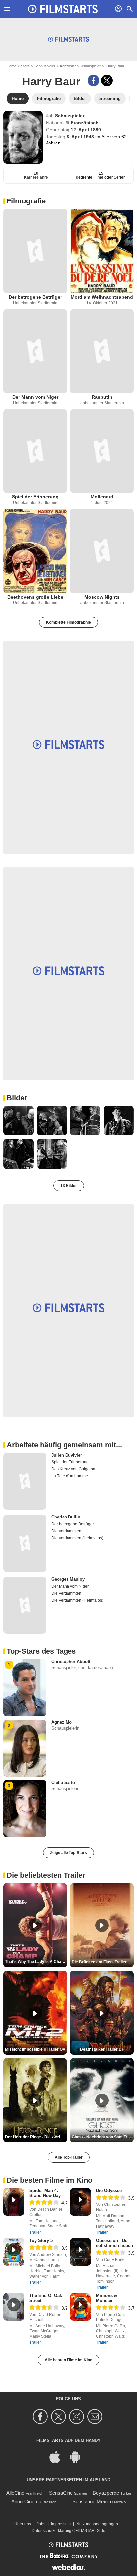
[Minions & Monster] (81, 2307)
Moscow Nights (102, 597)
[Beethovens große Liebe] (35, 551)
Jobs (41, 2524)
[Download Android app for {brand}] (79, 2457)
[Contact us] (96, 2416)
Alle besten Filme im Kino (68, 2360)
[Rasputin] (102, 351)
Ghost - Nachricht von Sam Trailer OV (103, 2137)
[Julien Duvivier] (25, 1481)
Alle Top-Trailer (69, 2157)
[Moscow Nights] (102, 551)
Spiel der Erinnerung (35, 497)
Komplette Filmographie (68, 622)
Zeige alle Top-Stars (68, 1853)
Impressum (61, 2524)
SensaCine (61, 2493)
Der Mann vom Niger (35, 397)
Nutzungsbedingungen (97, 2524)
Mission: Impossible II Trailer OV (35, 2049)
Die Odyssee (109, 2190)
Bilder (17, 1098)
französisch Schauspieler (80, 66)
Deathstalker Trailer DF (102, 2049)
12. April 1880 (86, 130)
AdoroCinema (26, 2502)
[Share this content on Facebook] (94, 80)
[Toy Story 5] (14, 2252)
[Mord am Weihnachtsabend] (102, 251)
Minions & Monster (107, 2298)
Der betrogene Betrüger (35, 297)
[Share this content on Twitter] (107, 80)
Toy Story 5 (41, 2240)
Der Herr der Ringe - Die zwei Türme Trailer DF (36, 2137)
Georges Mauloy (68, 1579)
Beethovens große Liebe (35, 597)
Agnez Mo (62, 1722)
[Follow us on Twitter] (59, 2416)
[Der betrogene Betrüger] (35, 251)
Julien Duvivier (67, 1455)
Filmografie (26, 201)
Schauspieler (45, 66)
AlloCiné (15, 2493)
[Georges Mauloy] (25, 1605)
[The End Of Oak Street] (14, 2307)
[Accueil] (63, 9)
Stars (25, 66)
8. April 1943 (81, 137)
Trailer (35, 2232)
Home (11, 66)
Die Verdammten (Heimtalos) (77, 1538)
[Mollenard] (102, 451)
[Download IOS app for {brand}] (58, 2457)
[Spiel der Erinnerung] (35, 451)
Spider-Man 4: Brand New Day (45, 2193)
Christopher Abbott (71, 1661)
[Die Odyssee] (81, 2202)
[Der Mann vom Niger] (35, 351)
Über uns (23, 2524)
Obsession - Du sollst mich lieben (115, 2243)
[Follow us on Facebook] (41, 2416)
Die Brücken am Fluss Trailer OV (103, 1962)
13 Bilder (69, 1186)
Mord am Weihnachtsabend (102, 297)
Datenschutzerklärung (52, 2531)
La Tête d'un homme (70, 1476)
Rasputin (102, 397)
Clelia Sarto (63, 1782)
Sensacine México (93, 2502)
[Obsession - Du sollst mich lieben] (81, 2252)
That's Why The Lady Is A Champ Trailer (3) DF (36, 1962)
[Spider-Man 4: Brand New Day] (14, 2202)
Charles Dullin (66, 1517)
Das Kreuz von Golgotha (73, 1469)
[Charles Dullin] (25, 1543)
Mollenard (102, 497)
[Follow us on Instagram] (78, 2416)
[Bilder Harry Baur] (18, 1121)
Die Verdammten (66, 1531)
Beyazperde (106, 2493)
